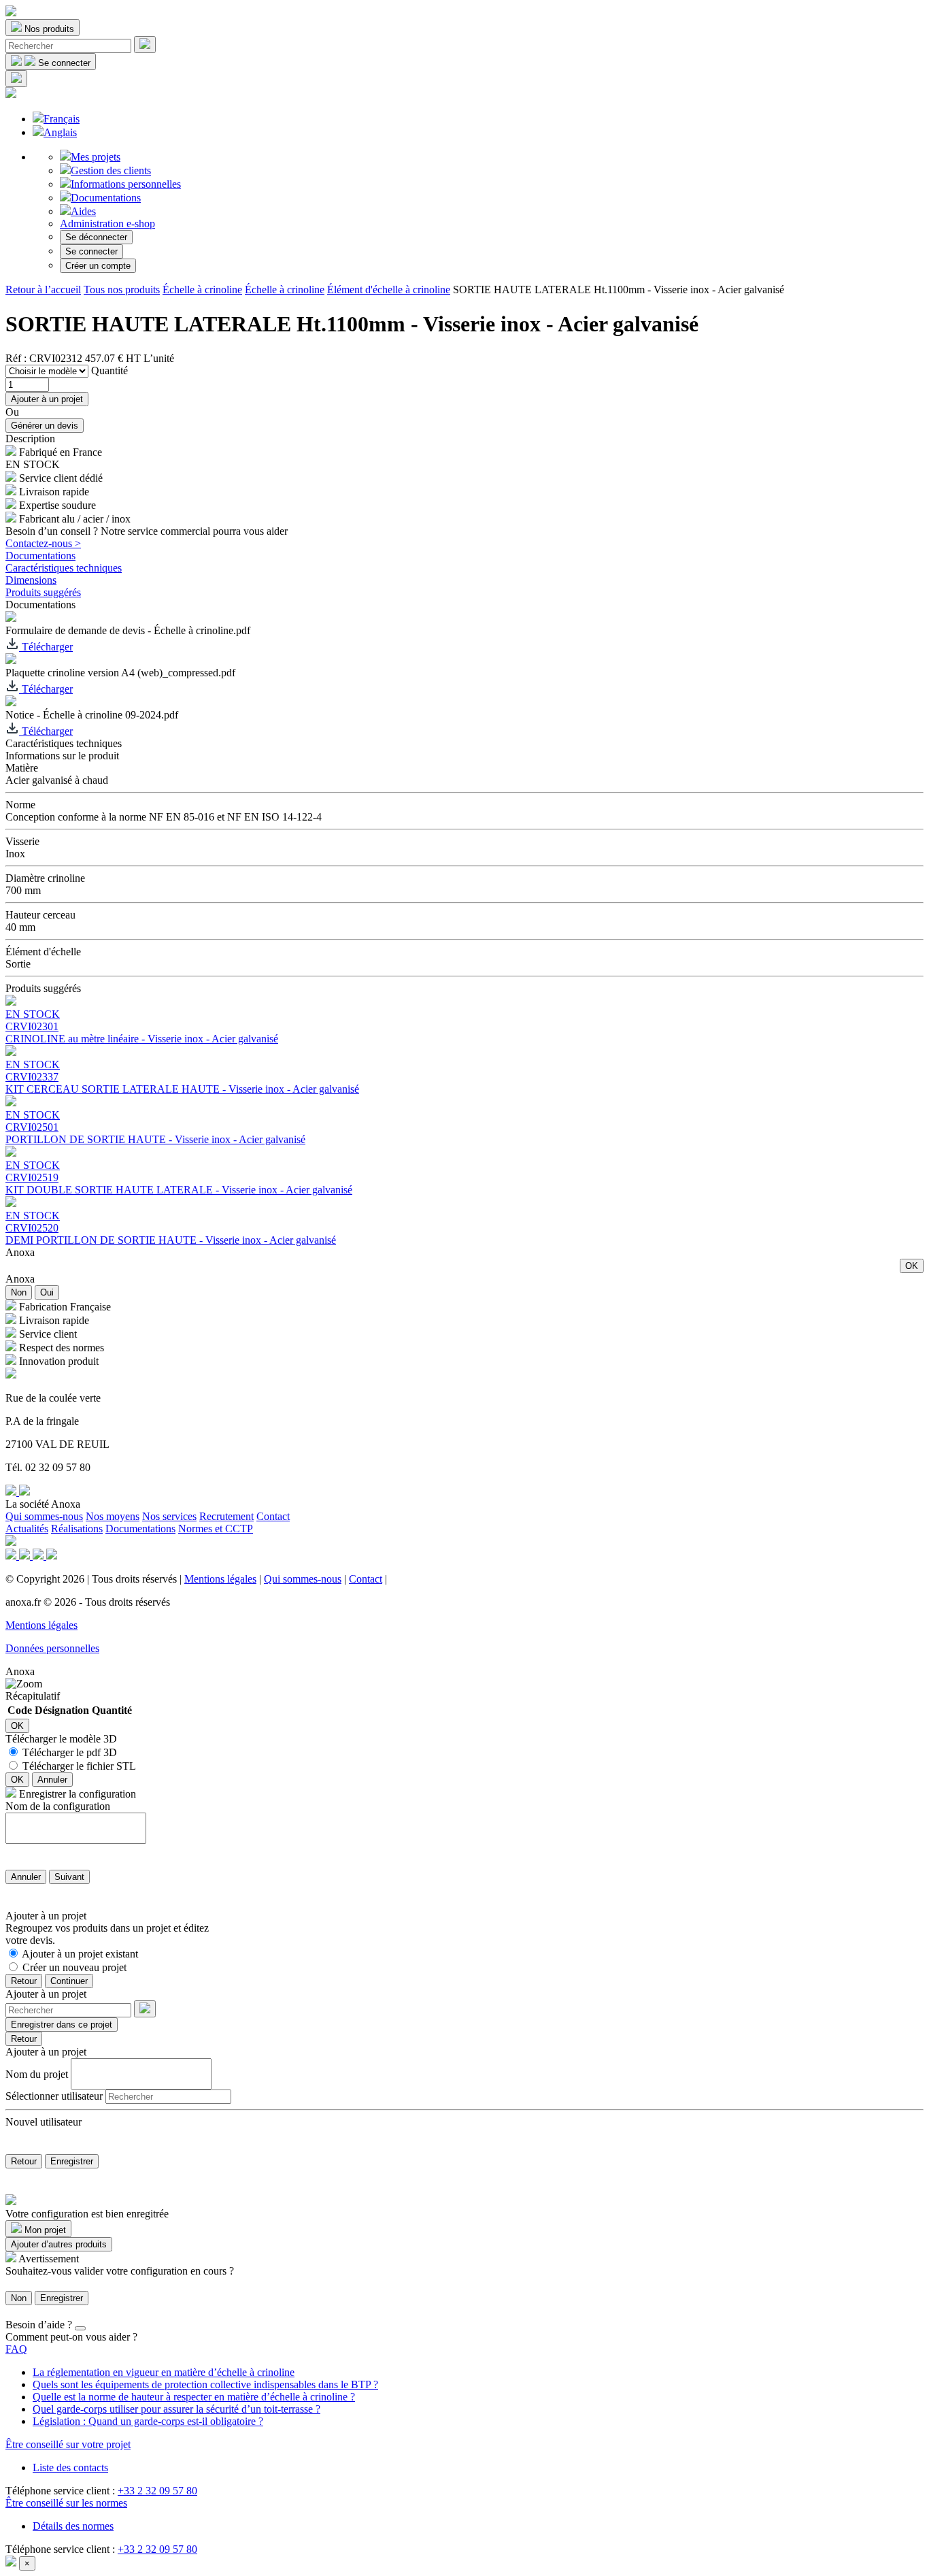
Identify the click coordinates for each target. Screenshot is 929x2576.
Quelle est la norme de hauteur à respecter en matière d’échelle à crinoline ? (194, 2397)
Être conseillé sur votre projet (68, 2444)
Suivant (69, 1877)
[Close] (80, 2328)
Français (62, 119)
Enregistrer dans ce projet (62, 2025)
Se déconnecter (96, 237)
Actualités (27, 1529)
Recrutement (226, 1516)
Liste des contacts (70, 2467)
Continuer (69, 1981)
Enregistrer (72, 2161)
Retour (24, 1981)
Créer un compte (98, 266)
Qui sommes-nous (44, 1516)
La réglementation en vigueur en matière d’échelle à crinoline (164, 2372)
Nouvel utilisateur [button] (44, 2122)
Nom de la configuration (58, 1806)
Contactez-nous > (43, 543)
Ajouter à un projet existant (80, 1954)
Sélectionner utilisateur (54, 2096)
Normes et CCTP (216, 1529)
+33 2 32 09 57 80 (157, 2491)
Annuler (52, 1780)
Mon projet (44, 2230)
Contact (273, 1516)
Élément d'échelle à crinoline (389, 290)
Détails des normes (73, 2526)
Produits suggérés (43, 592)
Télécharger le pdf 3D (70, 1752)
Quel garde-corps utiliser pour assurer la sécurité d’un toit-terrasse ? (176, 2409)
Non (19, 1292)
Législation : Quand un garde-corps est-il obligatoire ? (148, 2421)
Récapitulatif (33, 1696)
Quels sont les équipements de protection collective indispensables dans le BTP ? (205, 2384)
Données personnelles (52, 1648)
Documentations (106, 198)
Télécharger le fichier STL (79, 1766)
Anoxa (20, 1252)
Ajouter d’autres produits (59, 2244)
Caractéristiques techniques (64, 568)
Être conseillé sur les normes (66, 2503)
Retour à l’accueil (43, 290)
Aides (83, 211)
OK (912, 1266)
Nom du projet (37, 2074)
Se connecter (91, 251)
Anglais (60, 132)
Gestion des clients (111, 170)
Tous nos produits (122, 290)
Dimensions (31, 580)
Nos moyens (113, 1516)
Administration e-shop (107, 224)
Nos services (169, 1516)
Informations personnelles (126, 184)
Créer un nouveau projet (74, 1967)
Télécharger (46, 647)
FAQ (16, 2349)
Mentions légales (220, 1579)
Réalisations (77, 1529)
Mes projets (96, 157)
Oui (47, 1292)
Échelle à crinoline (202, 290)
